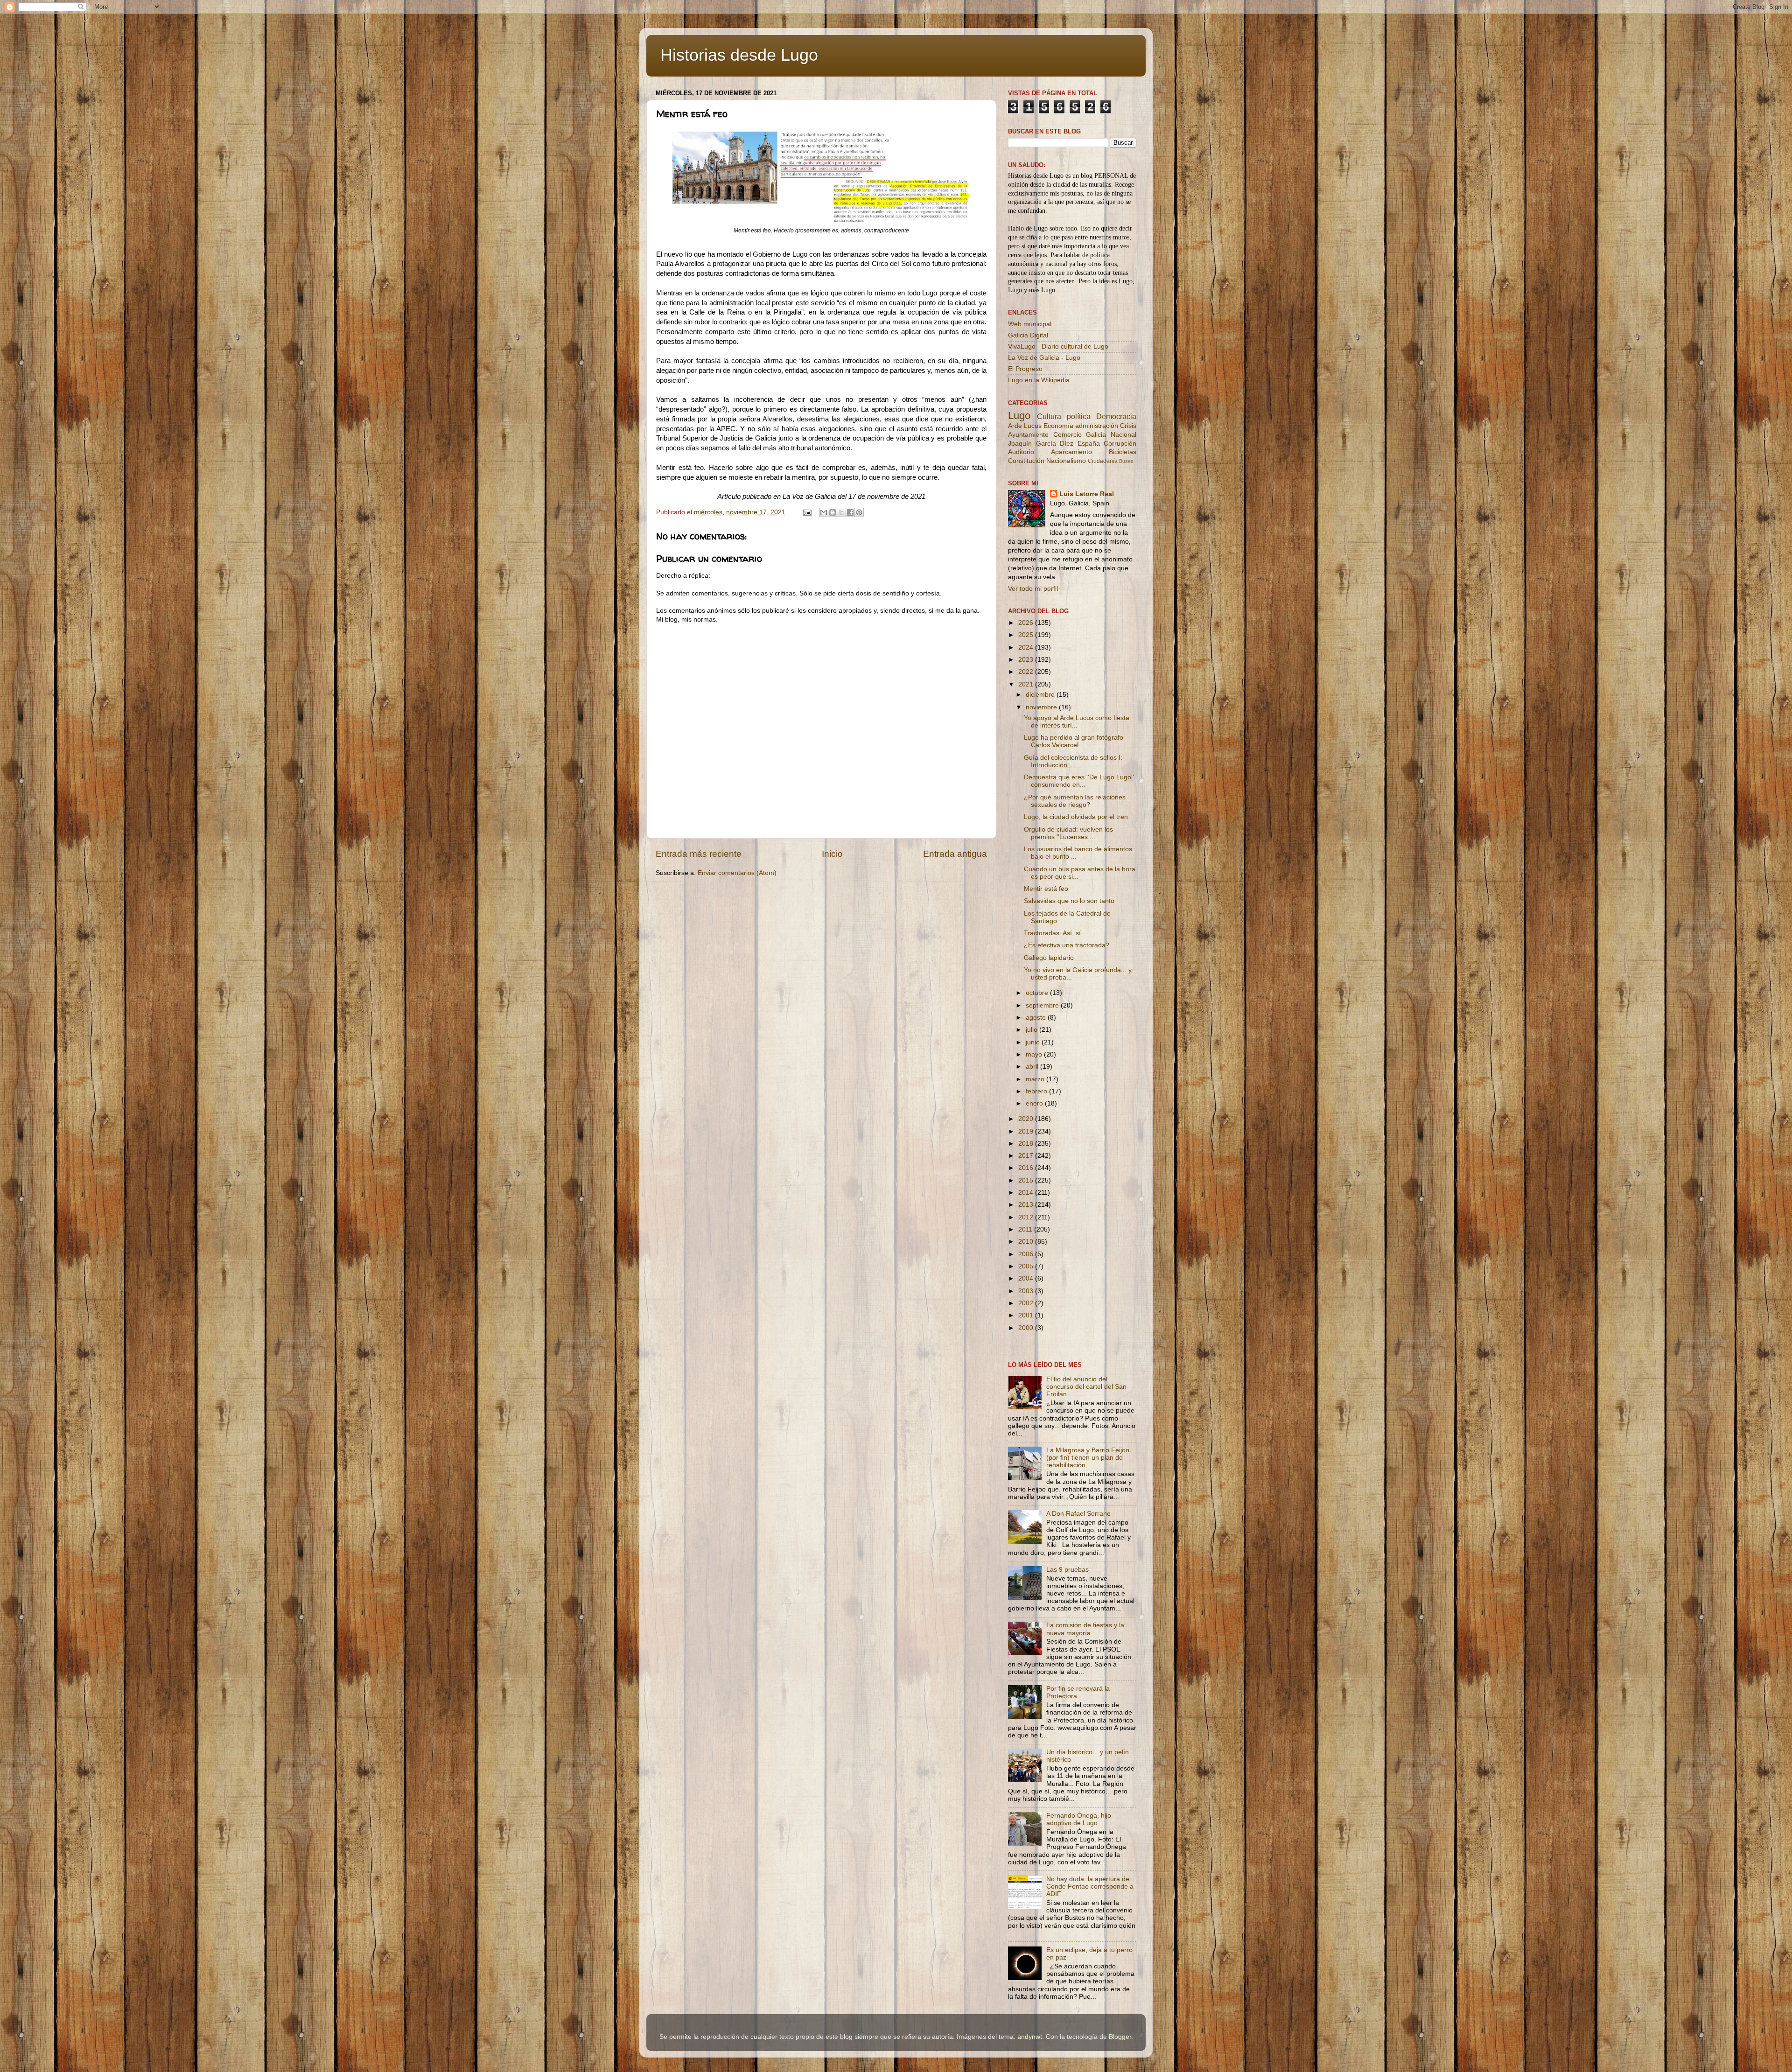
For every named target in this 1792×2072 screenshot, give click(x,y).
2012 (1027, 1217)
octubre (1038, 993)
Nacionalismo (1066, 461)
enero (1035, 1103)
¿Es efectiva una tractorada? (1067, 945)
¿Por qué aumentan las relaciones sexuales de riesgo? (1075, 801)
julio (1032, 1030)
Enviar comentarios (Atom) (737, 873)
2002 (1027, 1303)
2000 (1027, 1328)
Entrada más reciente (699, 854)
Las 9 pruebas (1067, 1570)
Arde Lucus (1025, 426)
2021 (1027, 684)
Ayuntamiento (1028, 435)
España (1089, 444)
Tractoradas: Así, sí (1052, 933)
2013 (1027, 1205)
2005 (1027, 1266)
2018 (1027, 1144)
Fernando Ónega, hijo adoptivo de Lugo (1079, 1819)
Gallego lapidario (1049, 958)
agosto (1037, 1018)
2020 (1027, 1119)
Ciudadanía (1103, 461)
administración (1097, 426)
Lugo (1019, 416)
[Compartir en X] (841, 512)
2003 (1027, 1291)
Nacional (1123, 435)
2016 (1027, 1168)
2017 (1027, 1156)
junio (1034, 1042)
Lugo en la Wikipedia (1039, 380)
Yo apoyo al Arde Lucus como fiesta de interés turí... (1077, 722)
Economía (1058, 426)
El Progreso (1025, 369)
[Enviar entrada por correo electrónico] (807, 512)
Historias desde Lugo (739, 55)
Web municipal (1030, 324)
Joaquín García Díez (1041, 444)
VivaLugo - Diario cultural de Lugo (1058, 346)
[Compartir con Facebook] (850, 512)
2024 (1027, 647)
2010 (1027, 1242)
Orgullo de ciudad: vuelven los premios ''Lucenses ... (1068, 833)
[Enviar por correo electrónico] (824, 512)
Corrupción (1120, 444)
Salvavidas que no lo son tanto (1069, 901)
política (1079, 416)
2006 (1027, 1254)
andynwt (1030, 2037)
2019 (1027, 1131)
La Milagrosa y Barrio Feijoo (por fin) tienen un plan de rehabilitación (1088, 1458)
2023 (1027, 660)
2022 (1027, 672)
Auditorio (1021, 452)
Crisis (1128, 426)
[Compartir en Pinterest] (859, 512)
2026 (1027, 623)
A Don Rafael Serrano (1078, 1514)
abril (1033, 1067)
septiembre (1043, 1005)
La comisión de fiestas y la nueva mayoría (1085, 1629)
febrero (1037, 1091)
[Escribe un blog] (833, 512)
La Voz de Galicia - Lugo (1044, 358)
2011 (1026, 1229)
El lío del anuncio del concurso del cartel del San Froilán (1086, 1387)
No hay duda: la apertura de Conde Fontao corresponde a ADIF (1090, 1886)
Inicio (832, 854)
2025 (1027, 635)
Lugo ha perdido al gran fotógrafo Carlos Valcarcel (1074, 741)
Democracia (1116, 416)
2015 (1027, 1180)
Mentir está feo (1046, 889)
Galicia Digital (1028, 335)
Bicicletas (1123, 452)
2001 (1027, 1315)
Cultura (1049, 416)
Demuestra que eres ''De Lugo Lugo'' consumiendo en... (1079, 781)
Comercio (1067, 435)
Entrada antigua (955, 854)
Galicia (1096, 435)
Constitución (1026, 461)
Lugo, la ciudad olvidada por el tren (1076, 817)
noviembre (1042, 707)
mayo (1035, 1054)
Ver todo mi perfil (1033, 589)
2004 (1027, 1278)
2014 (1027, 1193)
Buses (1126, 461)
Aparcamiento (1071, 452)
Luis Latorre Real (1087, 494)
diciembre (1041, 695)
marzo (1036, 1079)
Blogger (1120, 2037)
